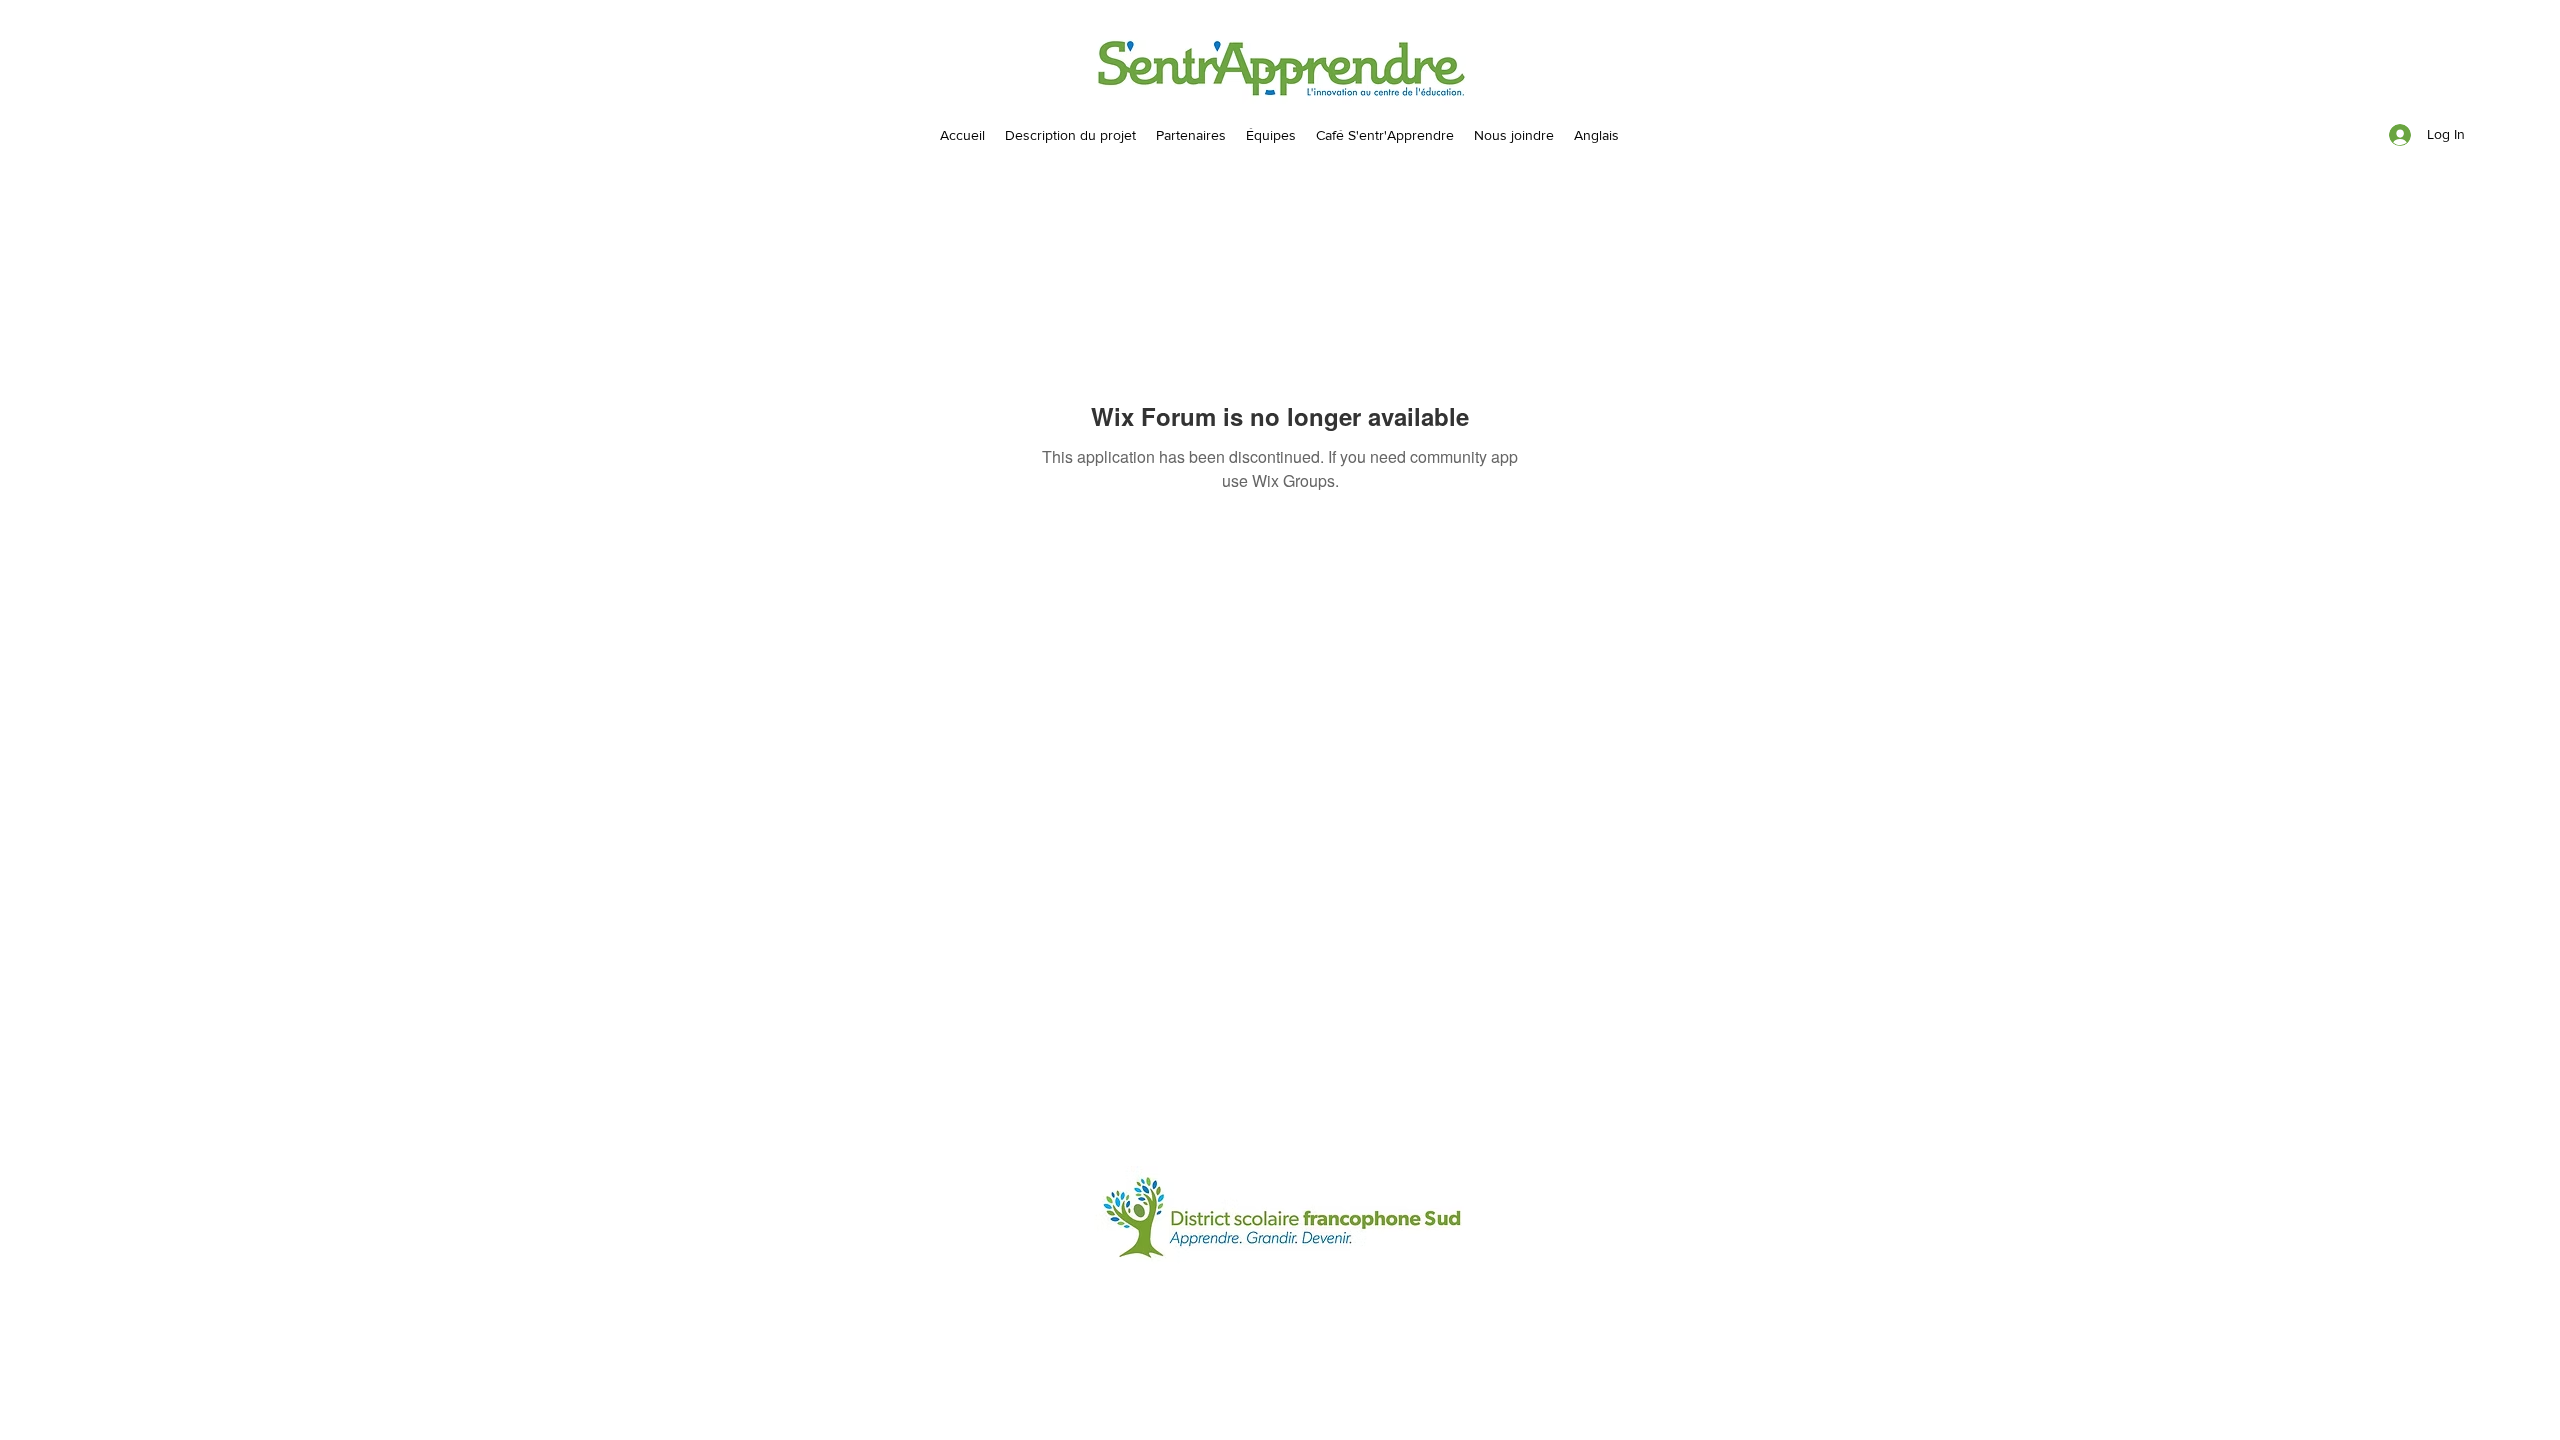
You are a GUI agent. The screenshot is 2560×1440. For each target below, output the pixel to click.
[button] (1271, 135)
